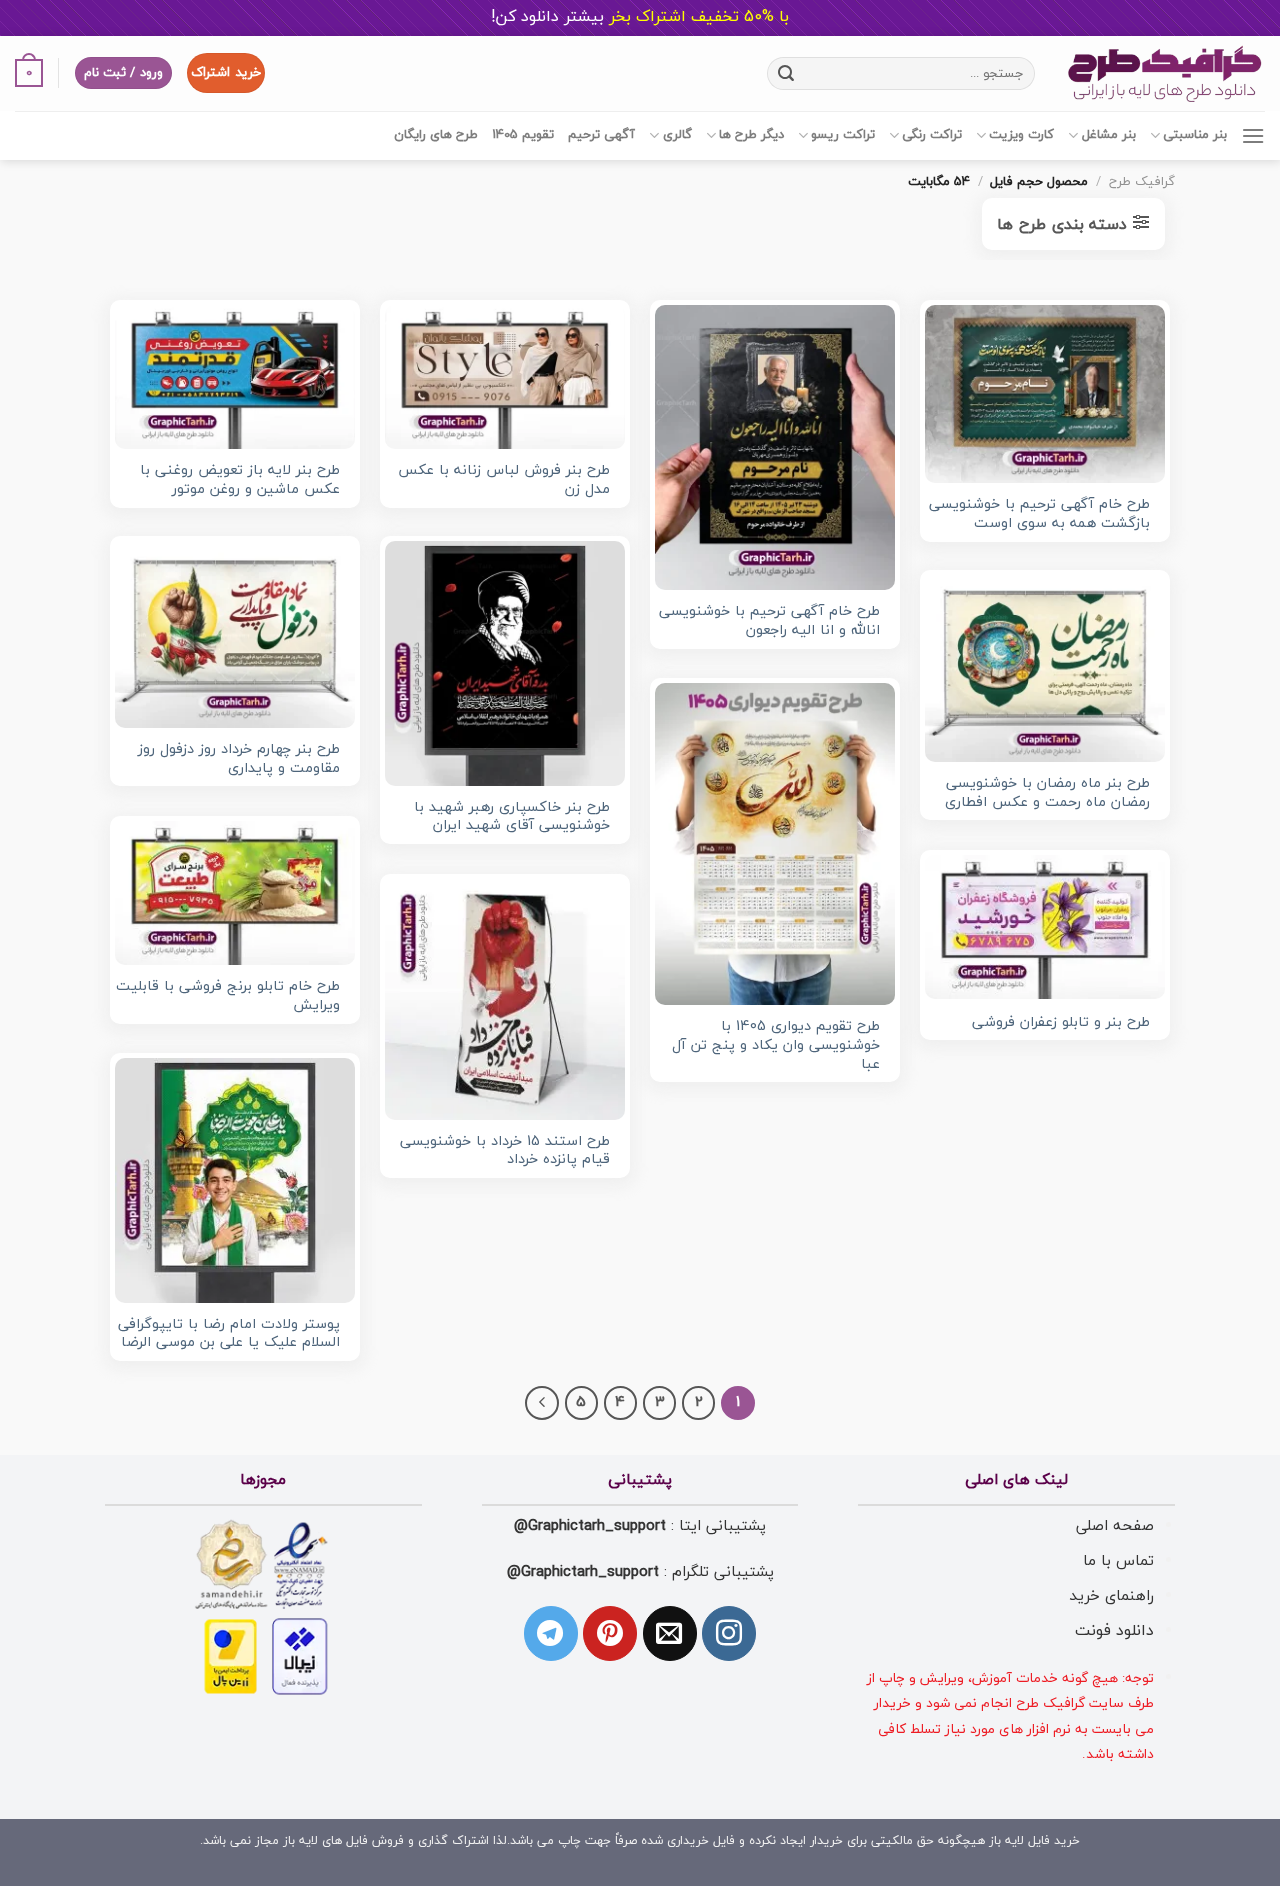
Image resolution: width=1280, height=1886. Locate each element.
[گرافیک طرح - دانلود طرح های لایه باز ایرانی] (1165, 73)
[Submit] (785, 73)
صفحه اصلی (1115, 1526)
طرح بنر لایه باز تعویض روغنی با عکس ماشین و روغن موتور (240, 480)
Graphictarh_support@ (590, 1526)
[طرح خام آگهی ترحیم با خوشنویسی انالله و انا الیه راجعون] (775, 447)
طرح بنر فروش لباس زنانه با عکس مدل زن (504, 480)
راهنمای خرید (1111, 1596)
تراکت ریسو (843, 135)
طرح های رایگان (436, 135)
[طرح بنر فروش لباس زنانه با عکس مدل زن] (505, 377)
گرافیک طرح (1142, 182)
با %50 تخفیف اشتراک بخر (640, 17)
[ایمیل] (670, 1633)
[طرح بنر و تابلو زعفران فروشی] (1045, 927)
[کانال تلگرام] (551, 1633)
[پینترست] (610, 1633)
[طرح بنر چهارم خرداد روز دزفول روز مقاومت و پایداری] (235, 634)
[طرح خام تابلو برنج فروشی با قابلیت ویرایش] (235, 893)
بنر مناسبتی (1195, 135)
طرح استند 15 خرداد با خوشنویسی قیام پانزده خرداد (505, 1151)
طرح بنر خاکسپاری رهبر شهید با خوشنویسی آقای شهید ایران (512, 817)
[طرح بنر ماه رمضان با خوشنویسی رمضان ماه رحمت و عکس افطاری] (1045, 668)
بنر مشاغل (1108, 135)
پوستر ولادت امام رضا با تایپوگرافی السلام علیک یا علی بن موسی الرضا (229, 1334)
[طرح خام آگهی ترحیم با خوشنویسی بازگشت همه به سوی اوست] (1045, 394)
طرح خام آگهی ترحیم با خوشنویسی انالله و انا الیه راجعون (769, 621)
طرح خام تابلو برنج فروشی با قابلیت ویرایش (228, 996)
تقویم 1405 (523, 135)
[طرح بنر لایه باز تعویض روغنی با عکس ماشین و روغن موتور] (235, 377)
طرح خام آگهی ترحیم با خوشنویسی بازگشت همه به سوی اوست (1039, 514)
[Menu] (1253, 135)
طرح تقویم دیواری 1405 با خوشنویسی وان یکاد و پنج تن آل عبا (776, 1046)
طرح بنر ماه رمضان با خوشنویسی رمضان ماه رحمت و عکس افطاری (1047, 793)
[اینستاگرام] (729, 1633)
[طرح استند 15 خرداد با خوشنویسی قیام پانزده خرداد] (505, 999)
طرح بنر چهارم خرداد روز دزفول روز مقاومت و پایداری (239, 759)
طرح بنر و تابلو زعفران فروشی (1061, 1023)
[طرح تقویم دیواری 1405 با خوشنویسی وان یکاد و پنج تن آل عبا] (775, 844)
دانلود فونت (1114, 1631)
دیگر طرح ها (751, 135)
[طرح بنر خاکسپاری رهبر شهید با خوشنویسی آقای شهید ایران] (505, 663)
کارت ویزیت (1021, 135)
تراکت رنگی (932, 135)
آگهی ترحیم (601, 135)
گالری (677, 135)
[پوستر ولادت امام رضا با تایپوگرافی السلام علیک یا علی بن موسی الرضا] (235, 1180)
